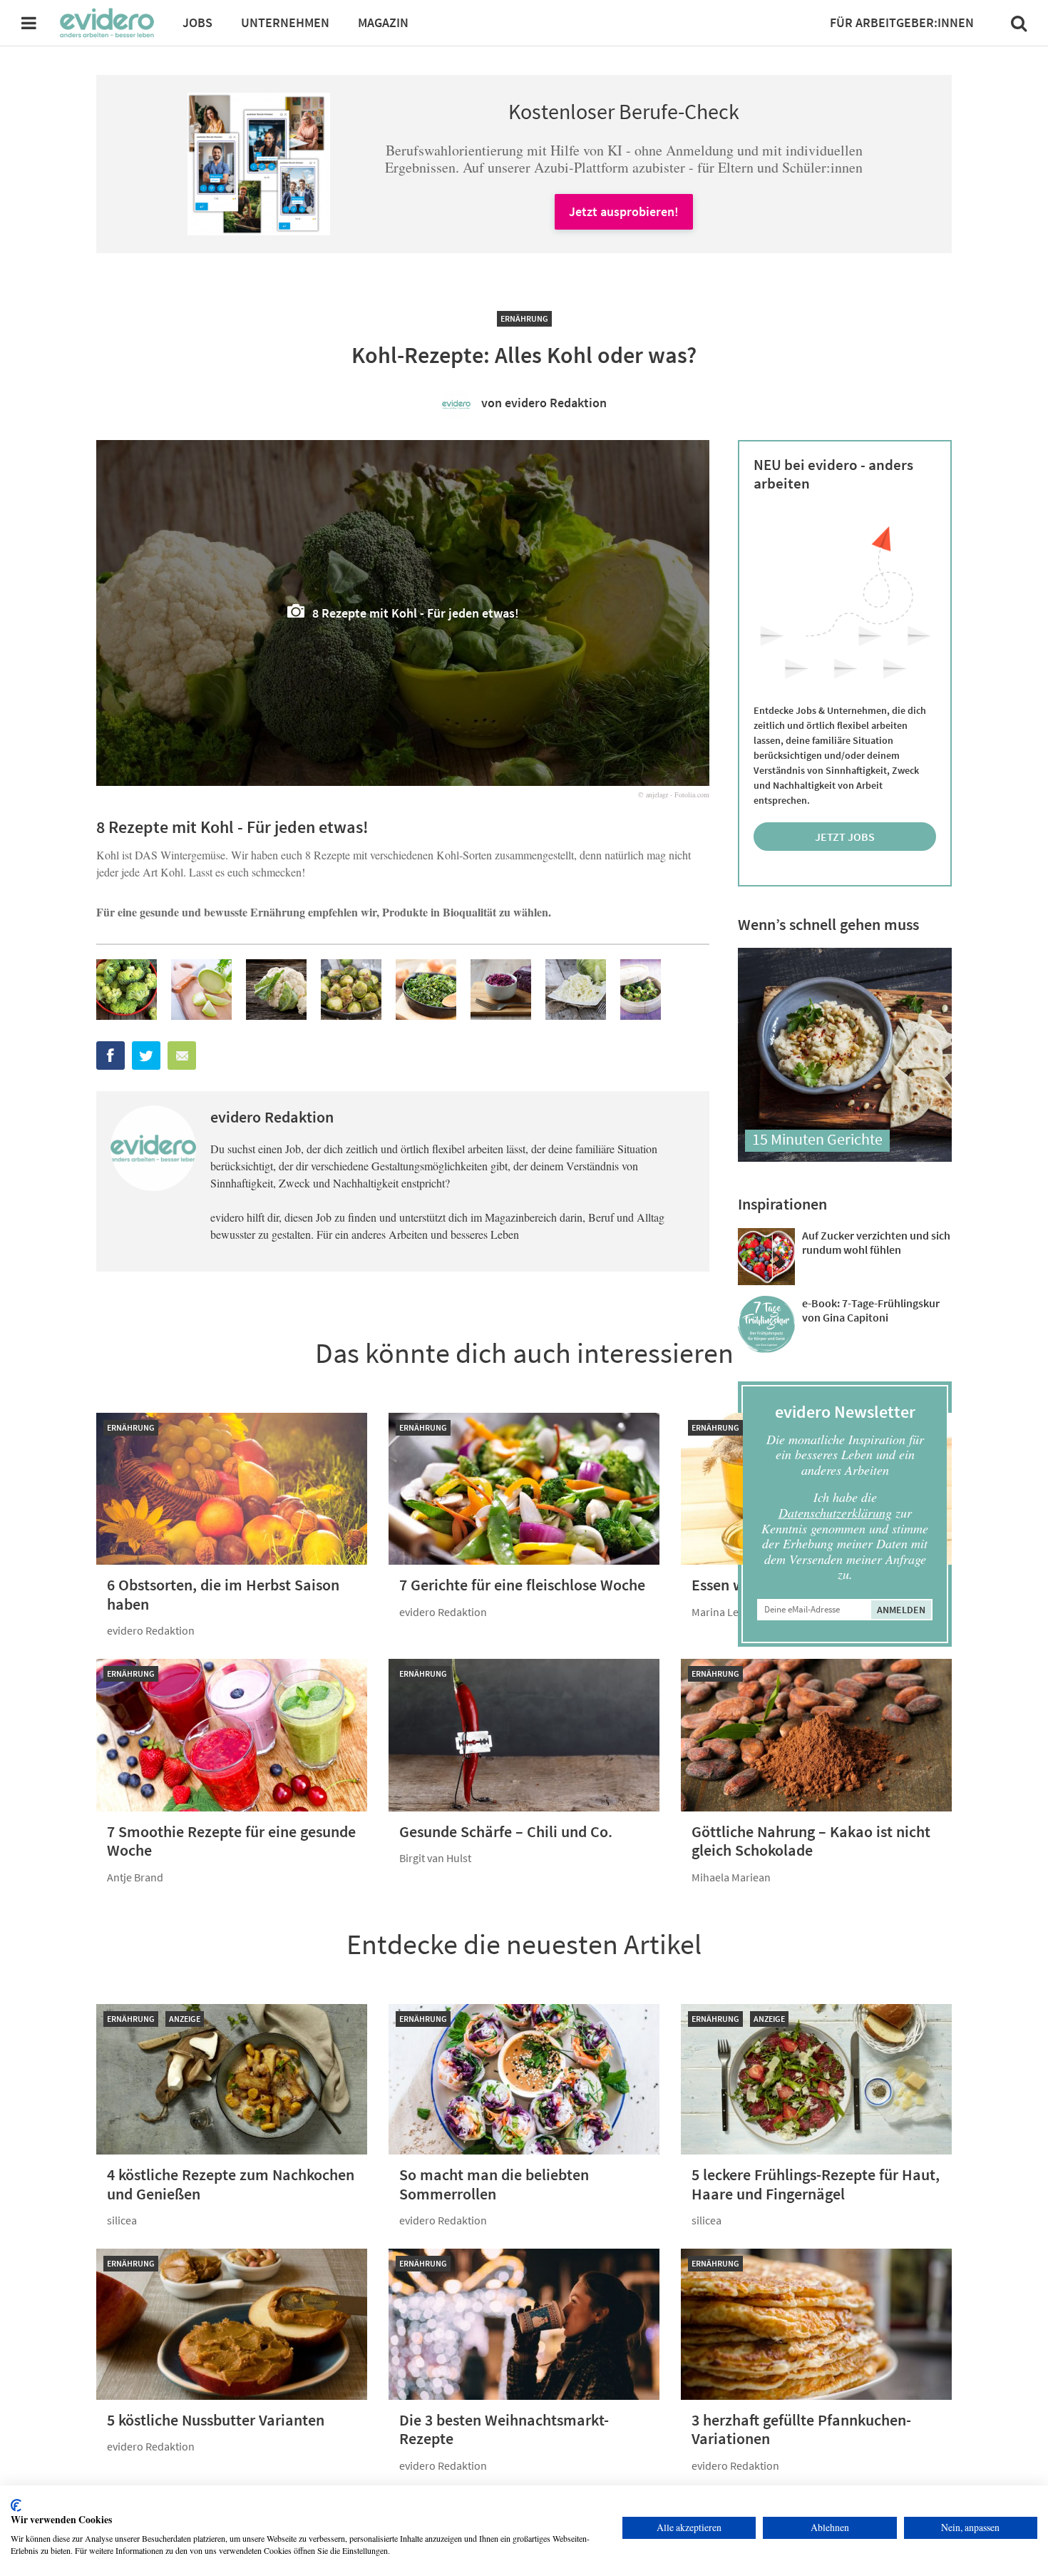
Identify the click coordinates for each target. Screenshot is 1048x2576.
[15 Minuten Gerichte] (845, 1157)
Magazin (383, 22)
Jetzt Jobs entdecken (845, 840)
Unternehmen (285, 22)
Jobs (197, 22)
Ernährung (524, 318)
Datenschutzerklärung (835, 1513)
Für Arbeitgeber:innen (902, 22)
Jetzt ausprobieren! (624, 211)
